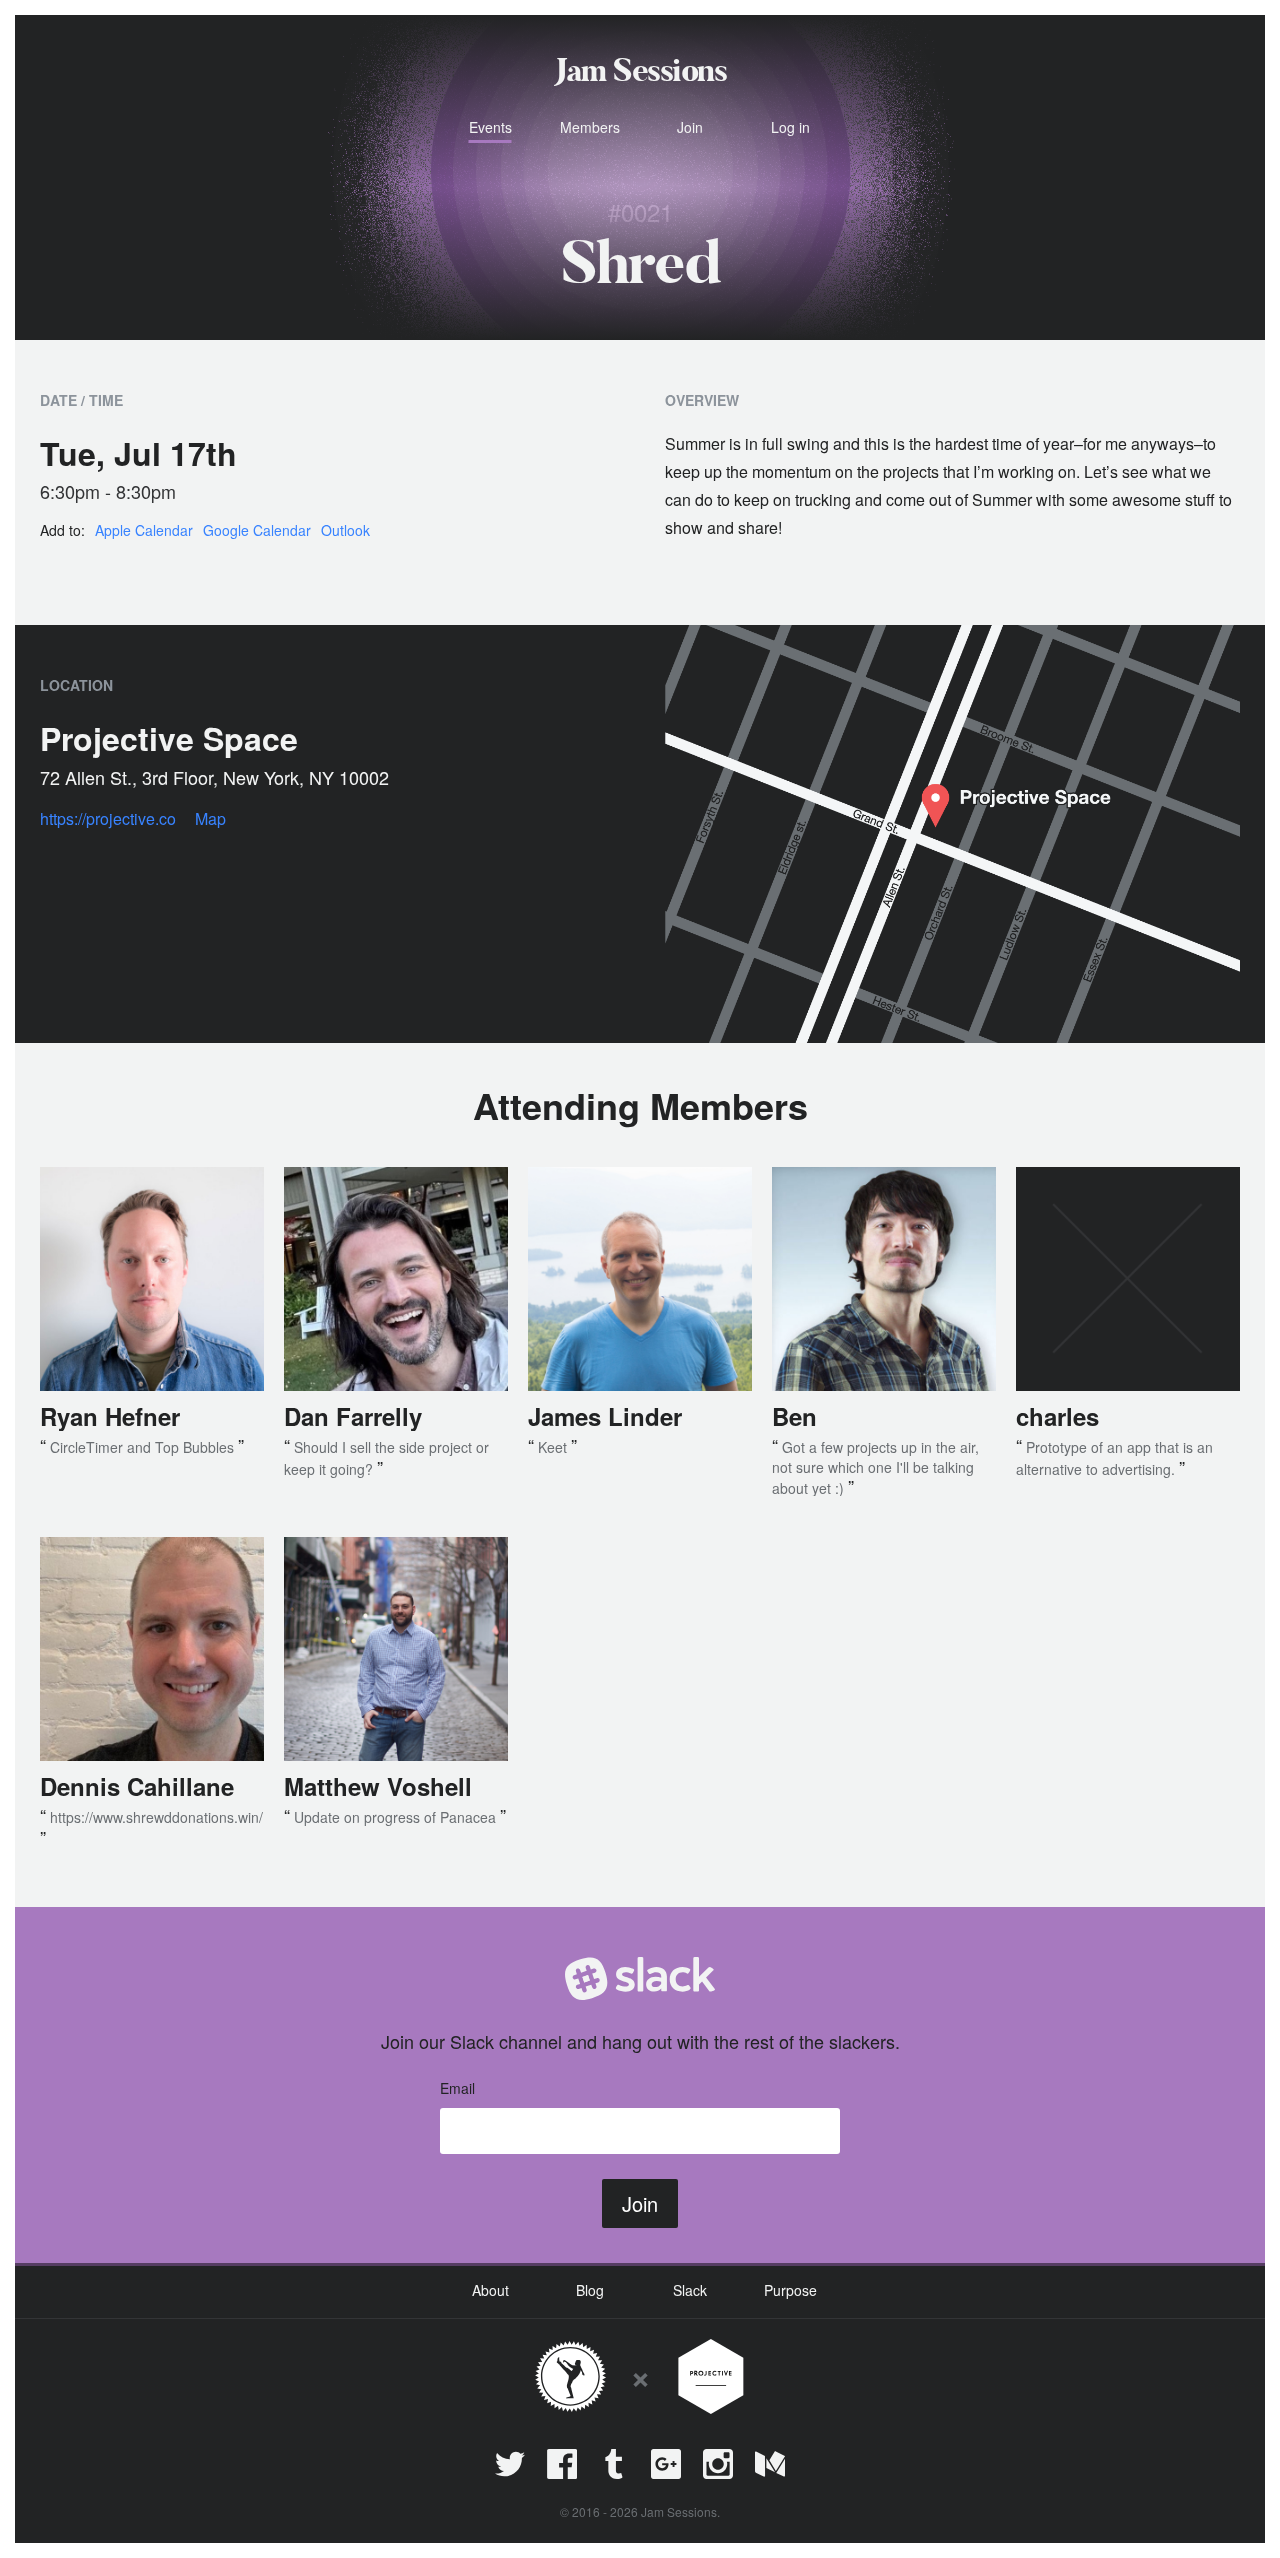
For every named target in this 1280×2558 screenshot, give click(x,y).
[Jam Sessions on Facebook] (562, 2464)
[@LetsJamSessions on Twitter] (510, 2464)
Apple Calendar (144, 530)
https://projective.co (108, 818)
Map (210, 818)
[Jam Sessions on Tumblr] (614, 2464)
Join (640, 2203)
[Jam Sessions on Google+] (666, 2464)
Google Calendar (257, 530)
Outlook (345, 530)
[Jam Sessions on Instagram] (718, 2464)
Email (457, 2088)
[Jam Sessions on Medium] (770, 2464)
